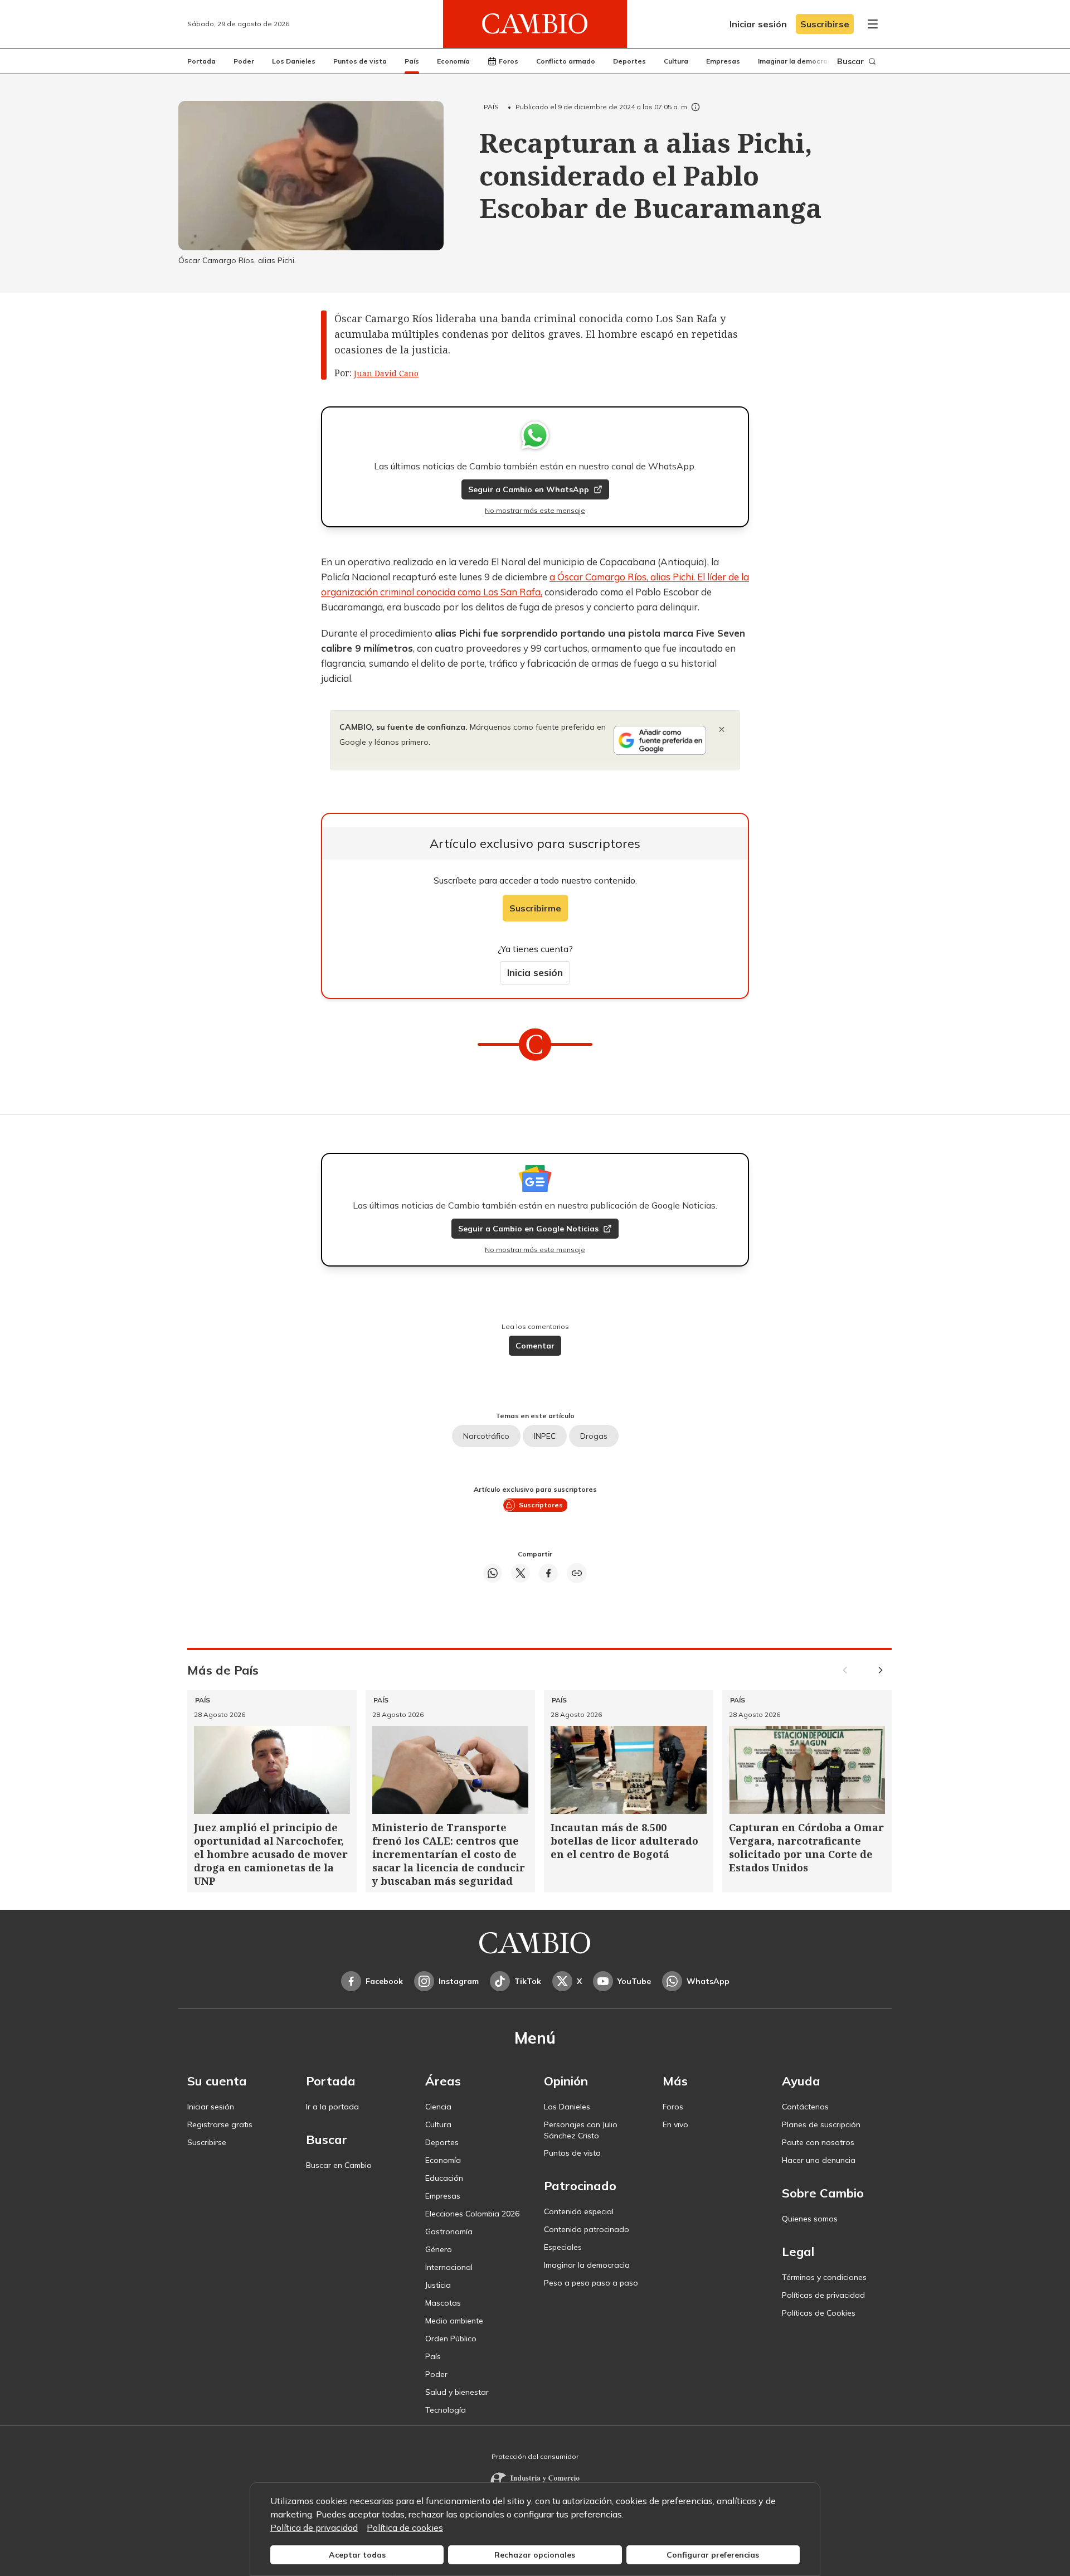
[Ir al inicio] (535, 24)
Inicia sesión (535, 972)
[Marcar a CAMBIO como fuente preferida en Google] (660, 740)
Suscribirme (535, 908)
